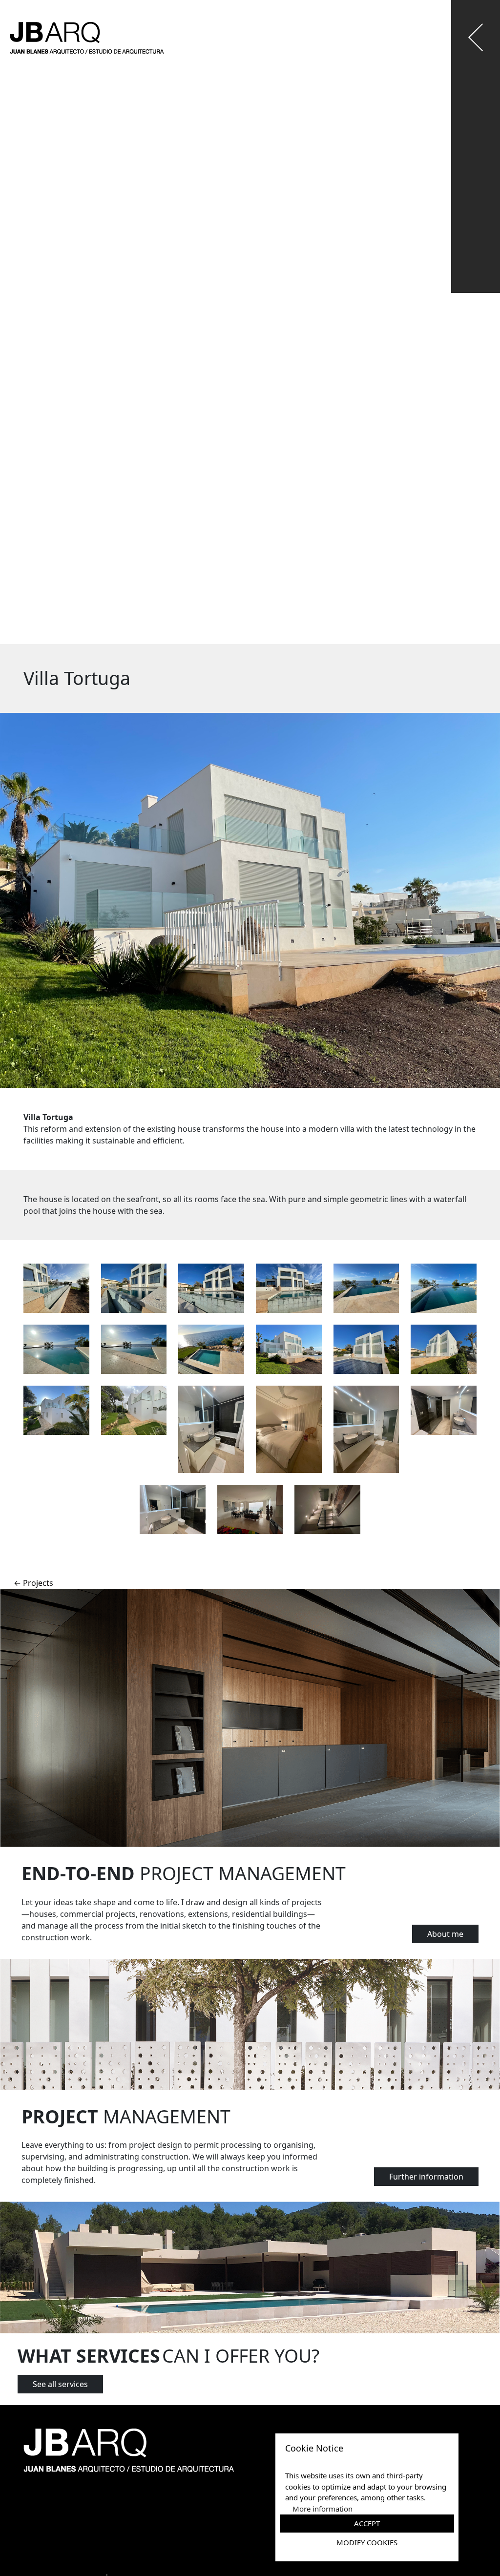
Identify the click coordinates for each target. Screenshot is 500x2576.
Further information (426, 2177)
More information (323, 2509)
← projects (33, 1583)
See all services (60, 2384)
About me (445, 1934)
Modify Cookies (367, 2542)
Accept (367, 2523)
